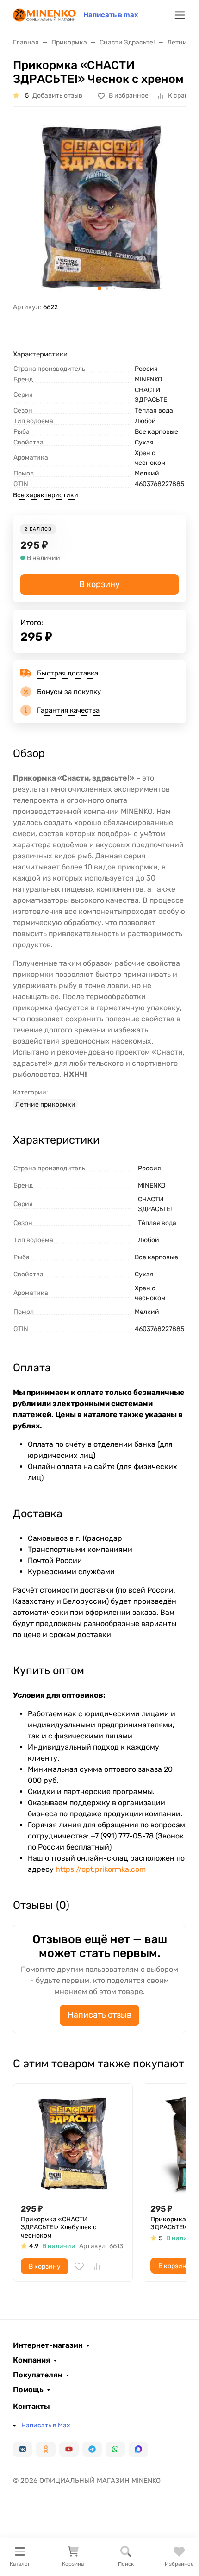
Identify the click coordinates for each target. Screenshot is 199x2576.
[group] (99, 208)
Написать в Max (46, 2425)
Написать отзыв (99, 2015)
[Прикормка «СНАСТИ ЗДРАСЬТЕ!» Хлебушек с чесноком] (73, 2143)
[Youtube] (69, 2449)
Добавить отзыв (57, 96)
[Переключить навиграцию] (180, 15)
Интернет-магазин (48, 2345)
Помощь (28, 2390)
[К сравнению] (97, 2266)
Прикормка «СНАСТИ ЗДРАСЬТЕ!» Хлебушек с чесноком (59, 2227)
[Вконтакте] (23, 2449)
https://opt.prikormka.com (101, 1869)
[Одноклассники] (46, 2449)
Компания (31, 2360)
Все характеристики (46, 495)
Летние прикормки (45, 1104)
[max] (138, 2449)
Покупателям (38, 2375)
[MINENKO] (44, 14)
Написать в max (111, 15)
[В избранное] (79, 2266)
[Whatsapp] (115, 2449)
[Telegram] (92, 2449)
